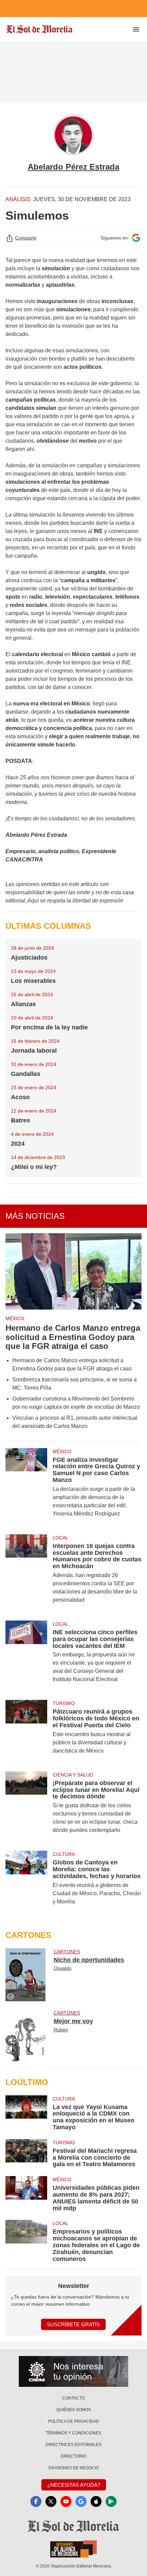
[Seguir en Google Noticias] (136, 238)
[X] (51, 2501)
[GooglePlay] (111, 2501)
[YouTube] (66, 2501)
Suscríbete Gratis (73, 2324)
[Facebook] (36, 2501)
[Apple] (96, 2501)
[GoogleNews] (81, 2501)
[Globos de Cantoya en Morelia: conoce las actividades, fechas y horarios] (26, 1882)
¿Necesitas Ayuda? (74, 2485)
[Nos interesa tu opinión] (73, 2371)
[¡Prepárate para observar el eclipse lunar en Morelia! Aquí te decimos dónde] (26, 1807)
